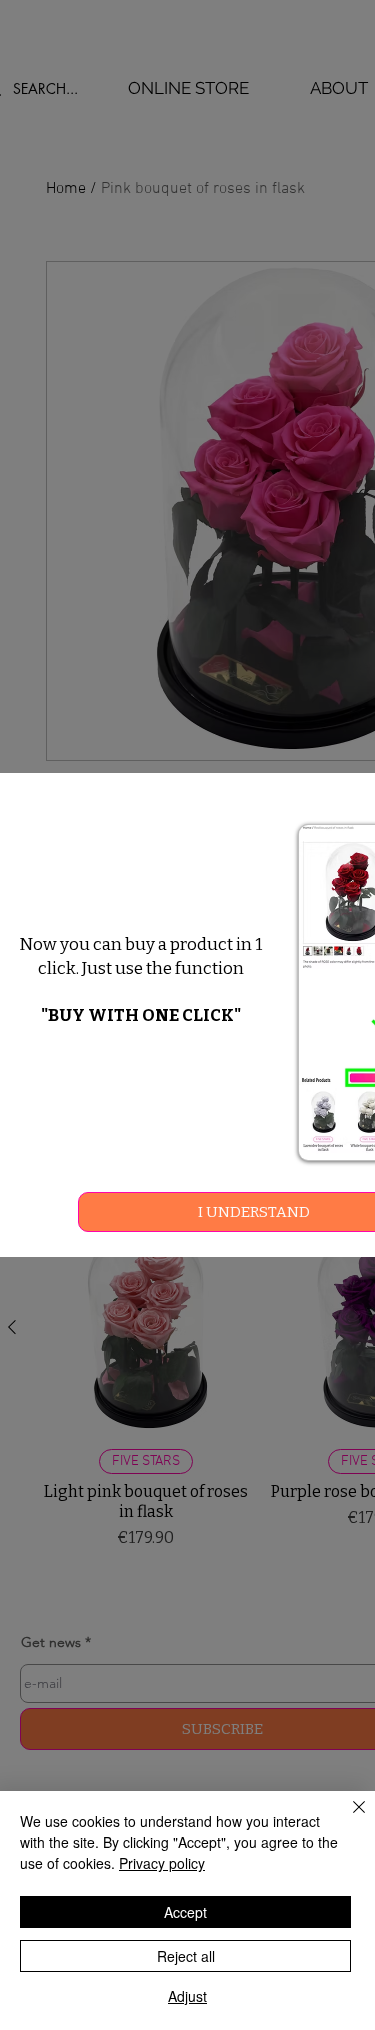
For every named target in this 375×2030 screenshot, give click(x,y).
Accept (185, 1912)
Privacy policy (162, 1863)
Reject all (186, 1956)
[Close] (347, 1819)
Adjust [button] (187, 1996)
